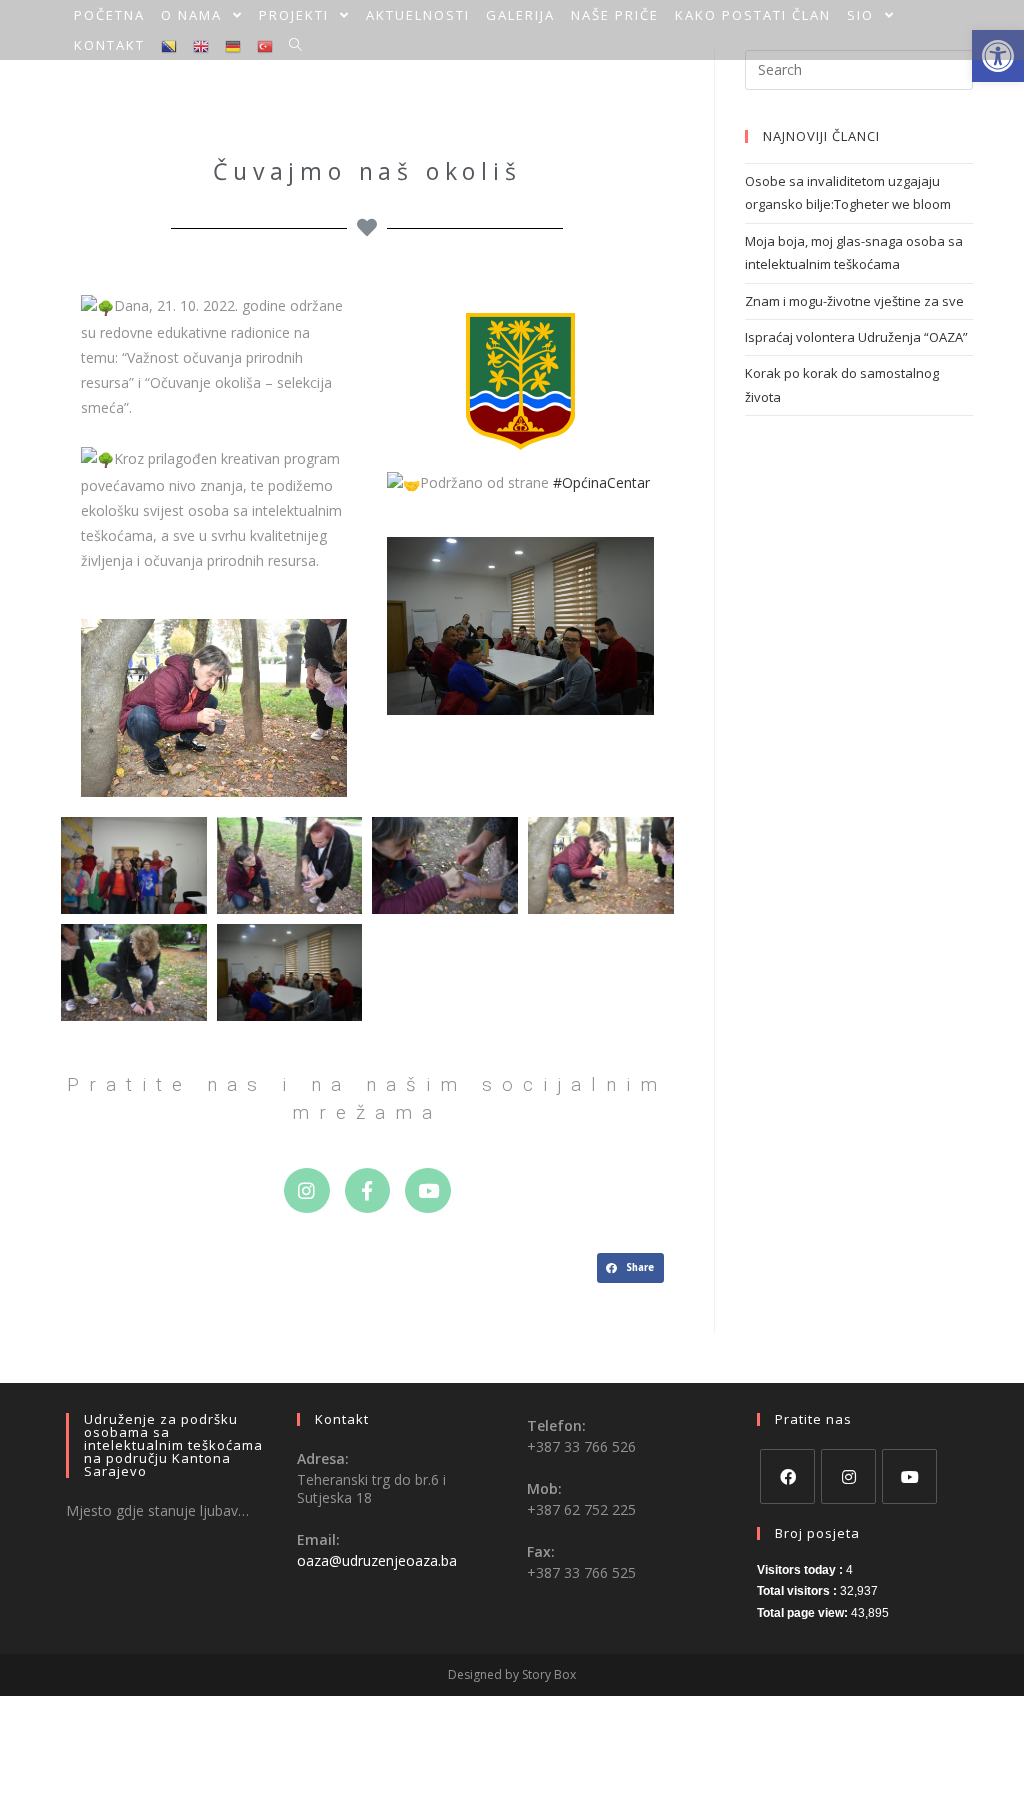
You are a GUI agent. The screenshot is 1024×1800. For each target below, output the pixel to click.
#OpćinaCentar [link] (601, 482)
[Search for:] (859, 68)
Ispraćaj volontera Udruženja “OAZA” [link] (856, 337)
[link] (109, 15)
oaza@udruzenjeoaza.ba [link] (377, 1560)
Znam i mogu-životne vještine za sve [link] (854, 301)
